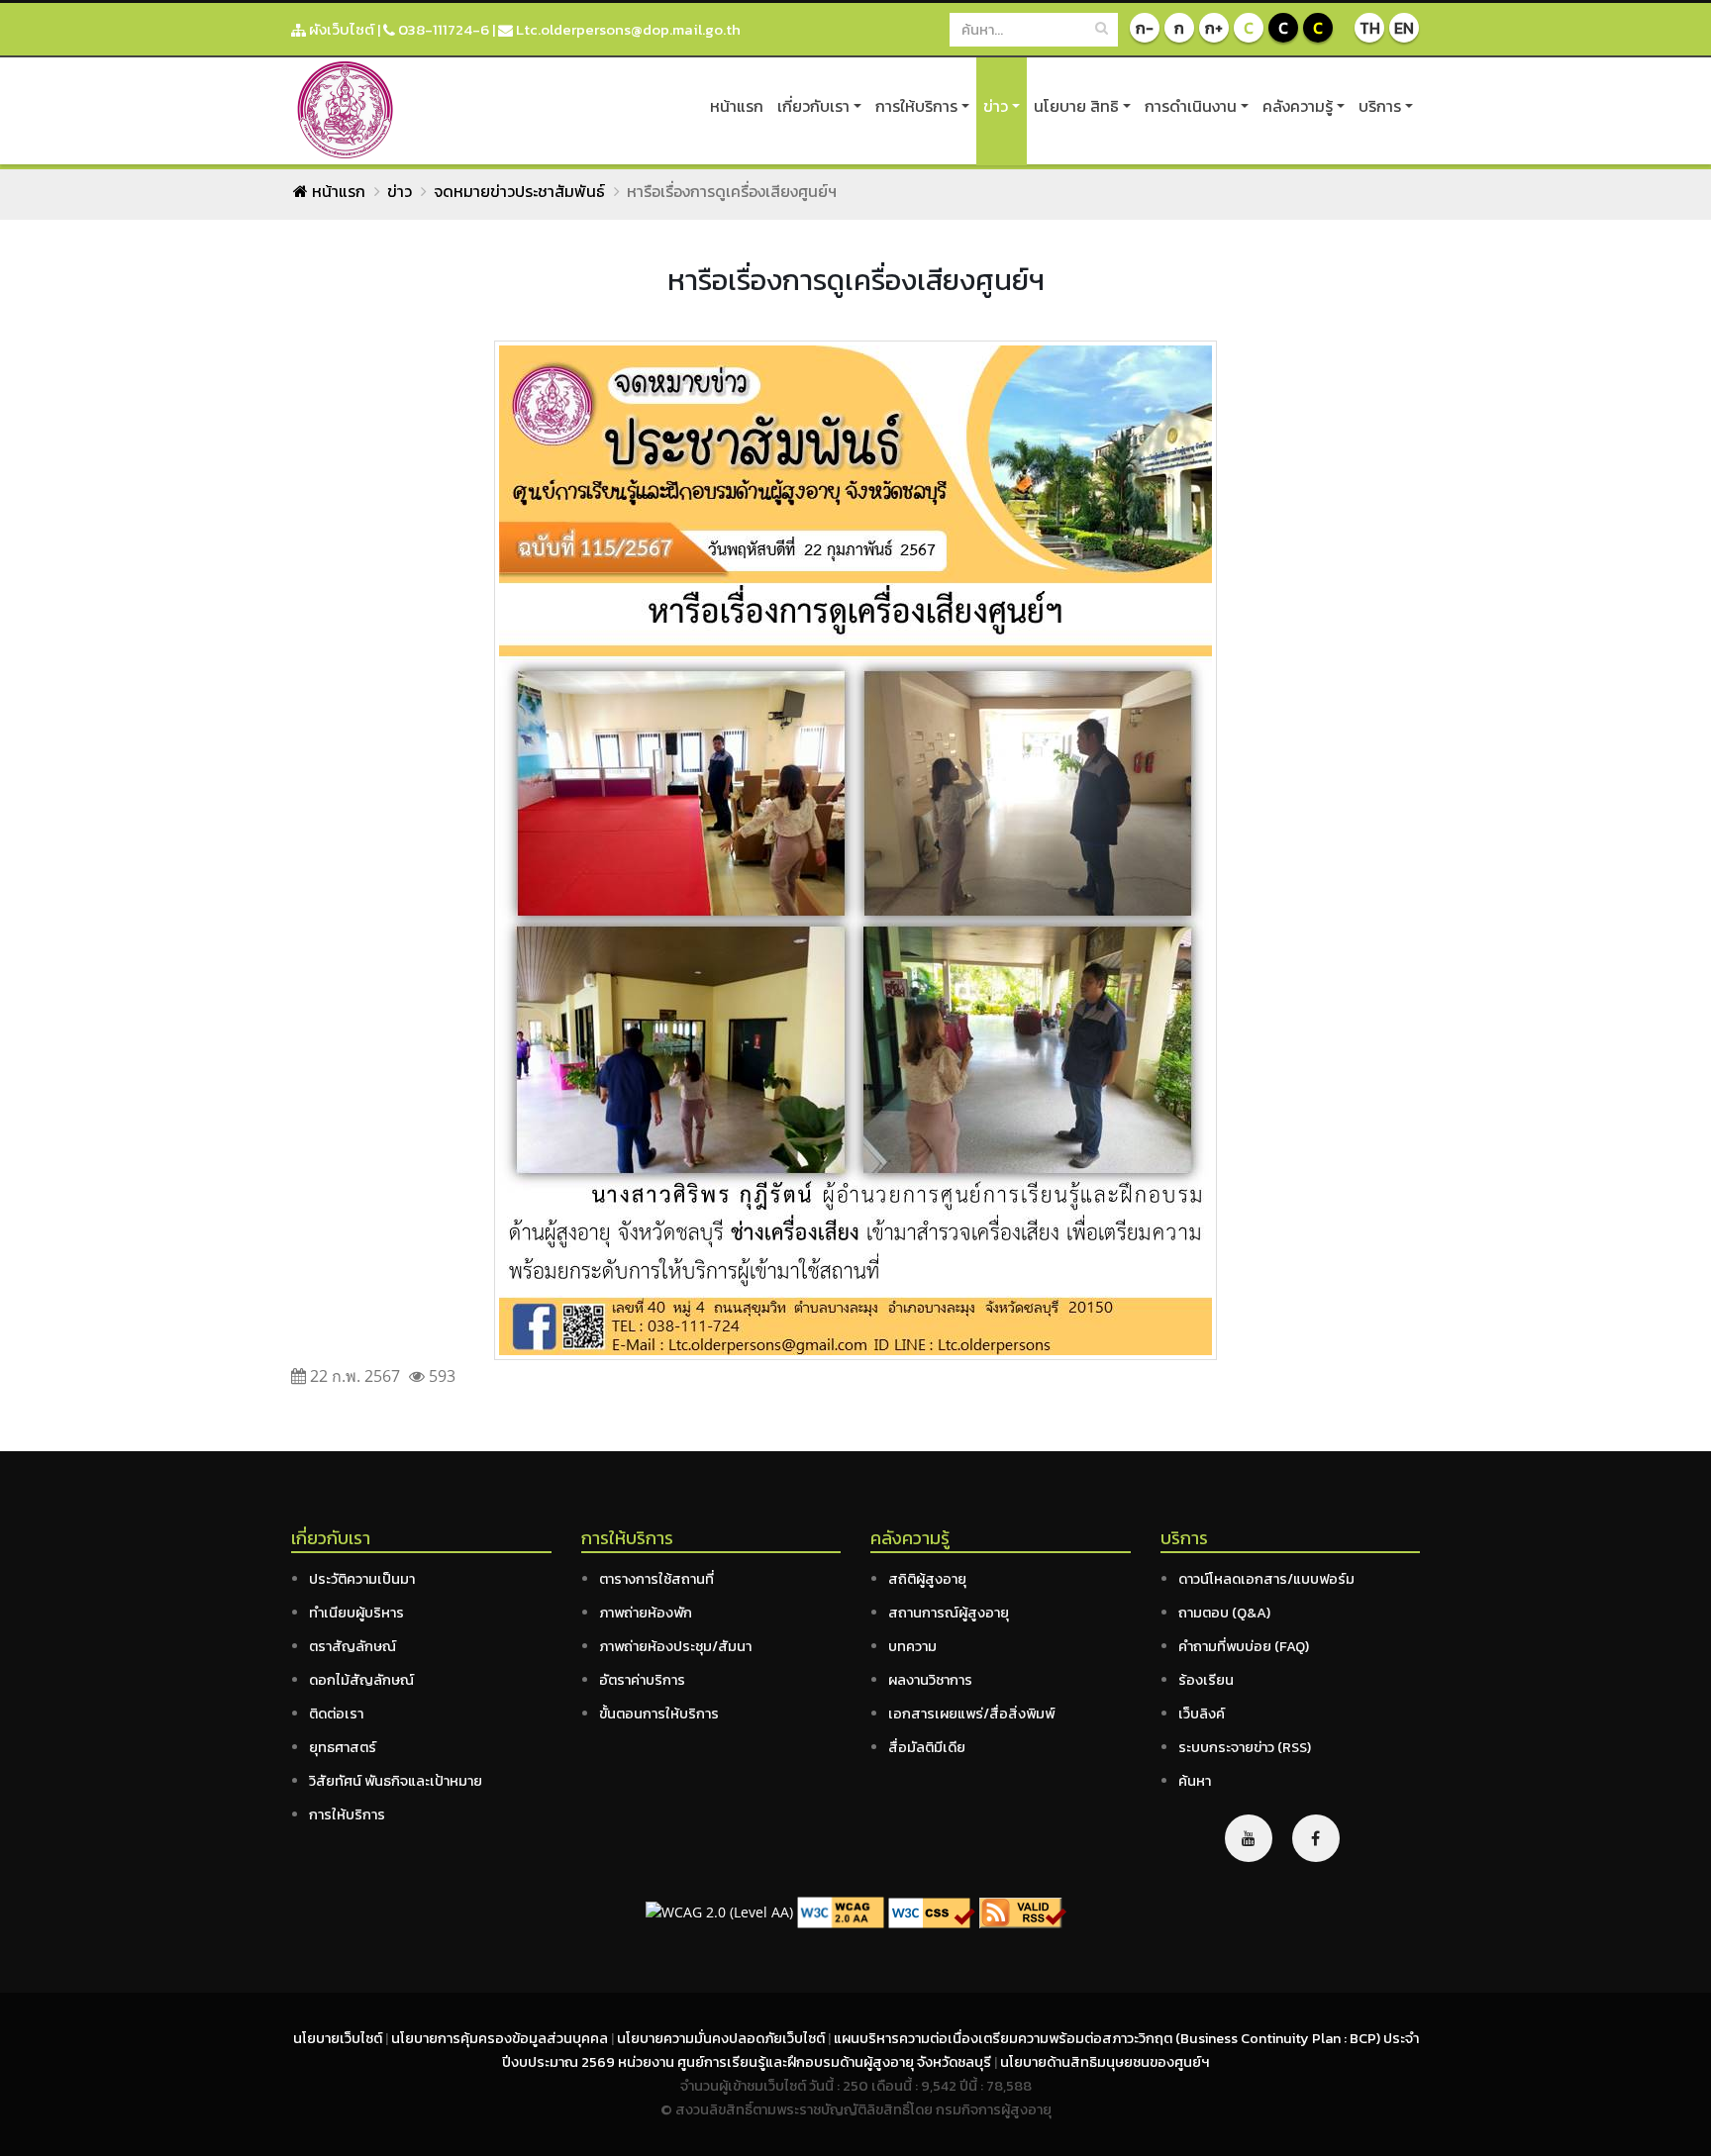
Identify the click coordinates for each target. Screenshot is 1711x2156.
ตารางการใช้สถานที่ (656, 1579)
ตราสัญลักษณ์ (352, 1646)
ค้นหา (1195, 1781)
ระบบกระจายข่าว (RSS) (1245, 1747)
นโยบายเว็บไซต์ (339, 2038)
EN (1404, 28)
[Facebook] (1316, 1838)
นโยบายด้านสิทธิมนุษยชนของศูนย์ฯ (1105, 2062)
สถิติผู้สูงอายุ (927, 1579)
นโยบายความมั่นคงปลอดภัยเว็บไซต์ (722, 2038)
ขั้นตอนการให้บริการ (659, 1714)
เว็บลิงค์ (1202, 1714)
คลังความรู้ (1298, 106)
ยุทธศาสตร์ (343, 1747)
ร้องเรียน (1206, 1680)
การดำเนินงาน (1191, 106)
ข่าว (996, 106)
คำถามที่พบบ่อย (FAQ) (1244, 1646)
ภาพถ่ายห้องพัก (646, 1613)
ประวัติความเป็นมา (362, 1579)
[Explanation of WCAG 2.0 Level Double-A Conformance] (841, 1911)
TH (1370, 28)
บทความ (912, 1646)
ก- (1145, 28)
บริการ (1380, 106)
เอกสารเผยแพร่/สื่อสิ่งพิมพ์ (971, 1714)
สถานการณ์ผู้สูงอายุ (949, 1613)
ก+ (1214, 28)
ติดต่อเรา (336, 1714)
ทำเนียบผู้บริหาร (356, 1613)
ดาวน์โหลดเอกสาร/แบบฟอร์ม (1266, 1579)
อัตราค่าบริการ (642, 1680)
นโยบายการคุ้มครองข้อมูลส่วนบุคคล (501, 2038)
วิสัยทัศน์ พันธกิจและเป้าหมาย (396, 1781)
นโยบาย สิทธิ (1076, 106)
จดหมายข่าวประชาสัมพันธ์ (519, 191)
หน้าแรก (737, 106)
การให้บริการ (916, 106)
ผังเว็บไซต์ (340, 29)
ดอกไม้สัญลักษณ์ (361, 1680)
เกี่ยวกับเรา (813, 106)
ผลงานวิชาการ (930, 1680)
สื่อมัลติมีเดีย (927, 1747)
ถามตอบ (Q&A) (1224, 1613)
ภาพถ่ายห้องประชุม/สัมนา (675, 1646)
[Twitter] (1249, 1838)
